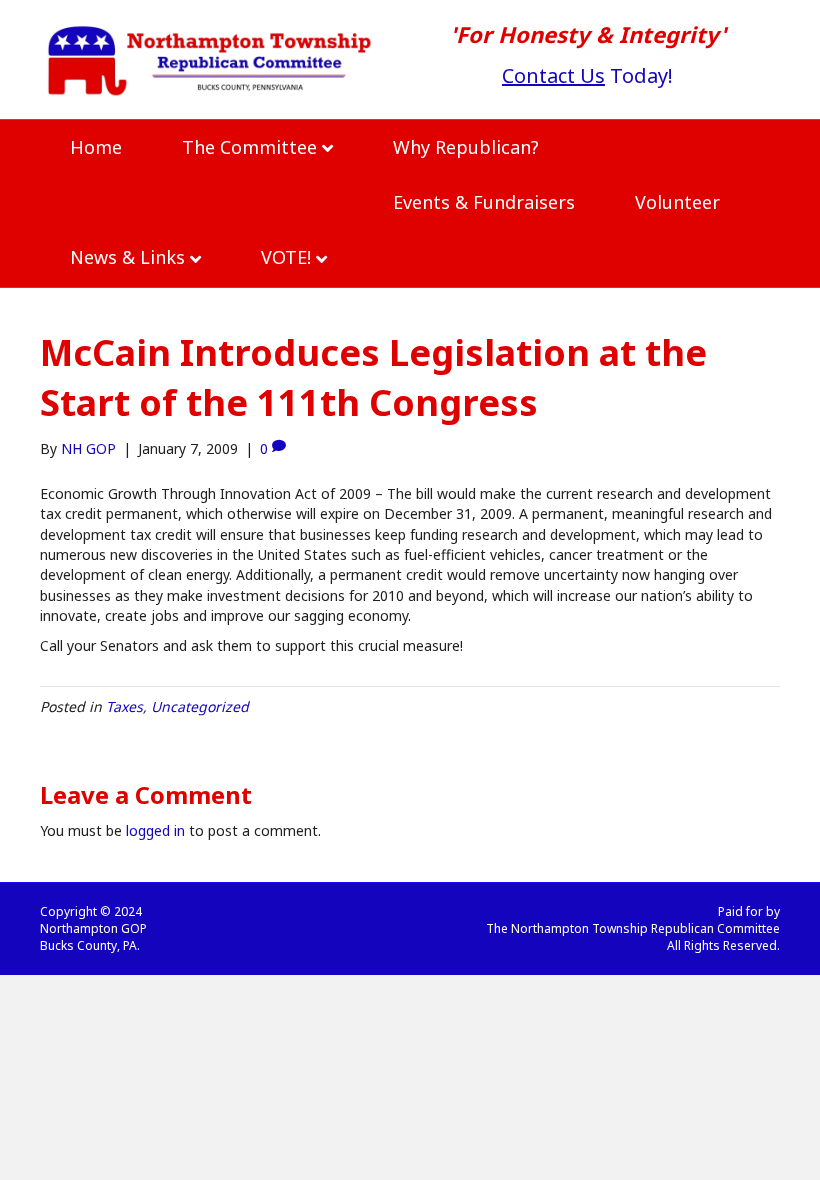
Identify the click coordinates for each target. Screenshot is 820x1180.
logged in (155, 830)
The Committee (249, 147)
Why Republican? (466, 147)
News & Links (127, 257)
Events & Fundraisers (484, 202)
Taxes (124, 706)
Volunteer (677, 202)
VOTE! (286, 257)
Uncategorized (200, 706)
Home (96, 147)
